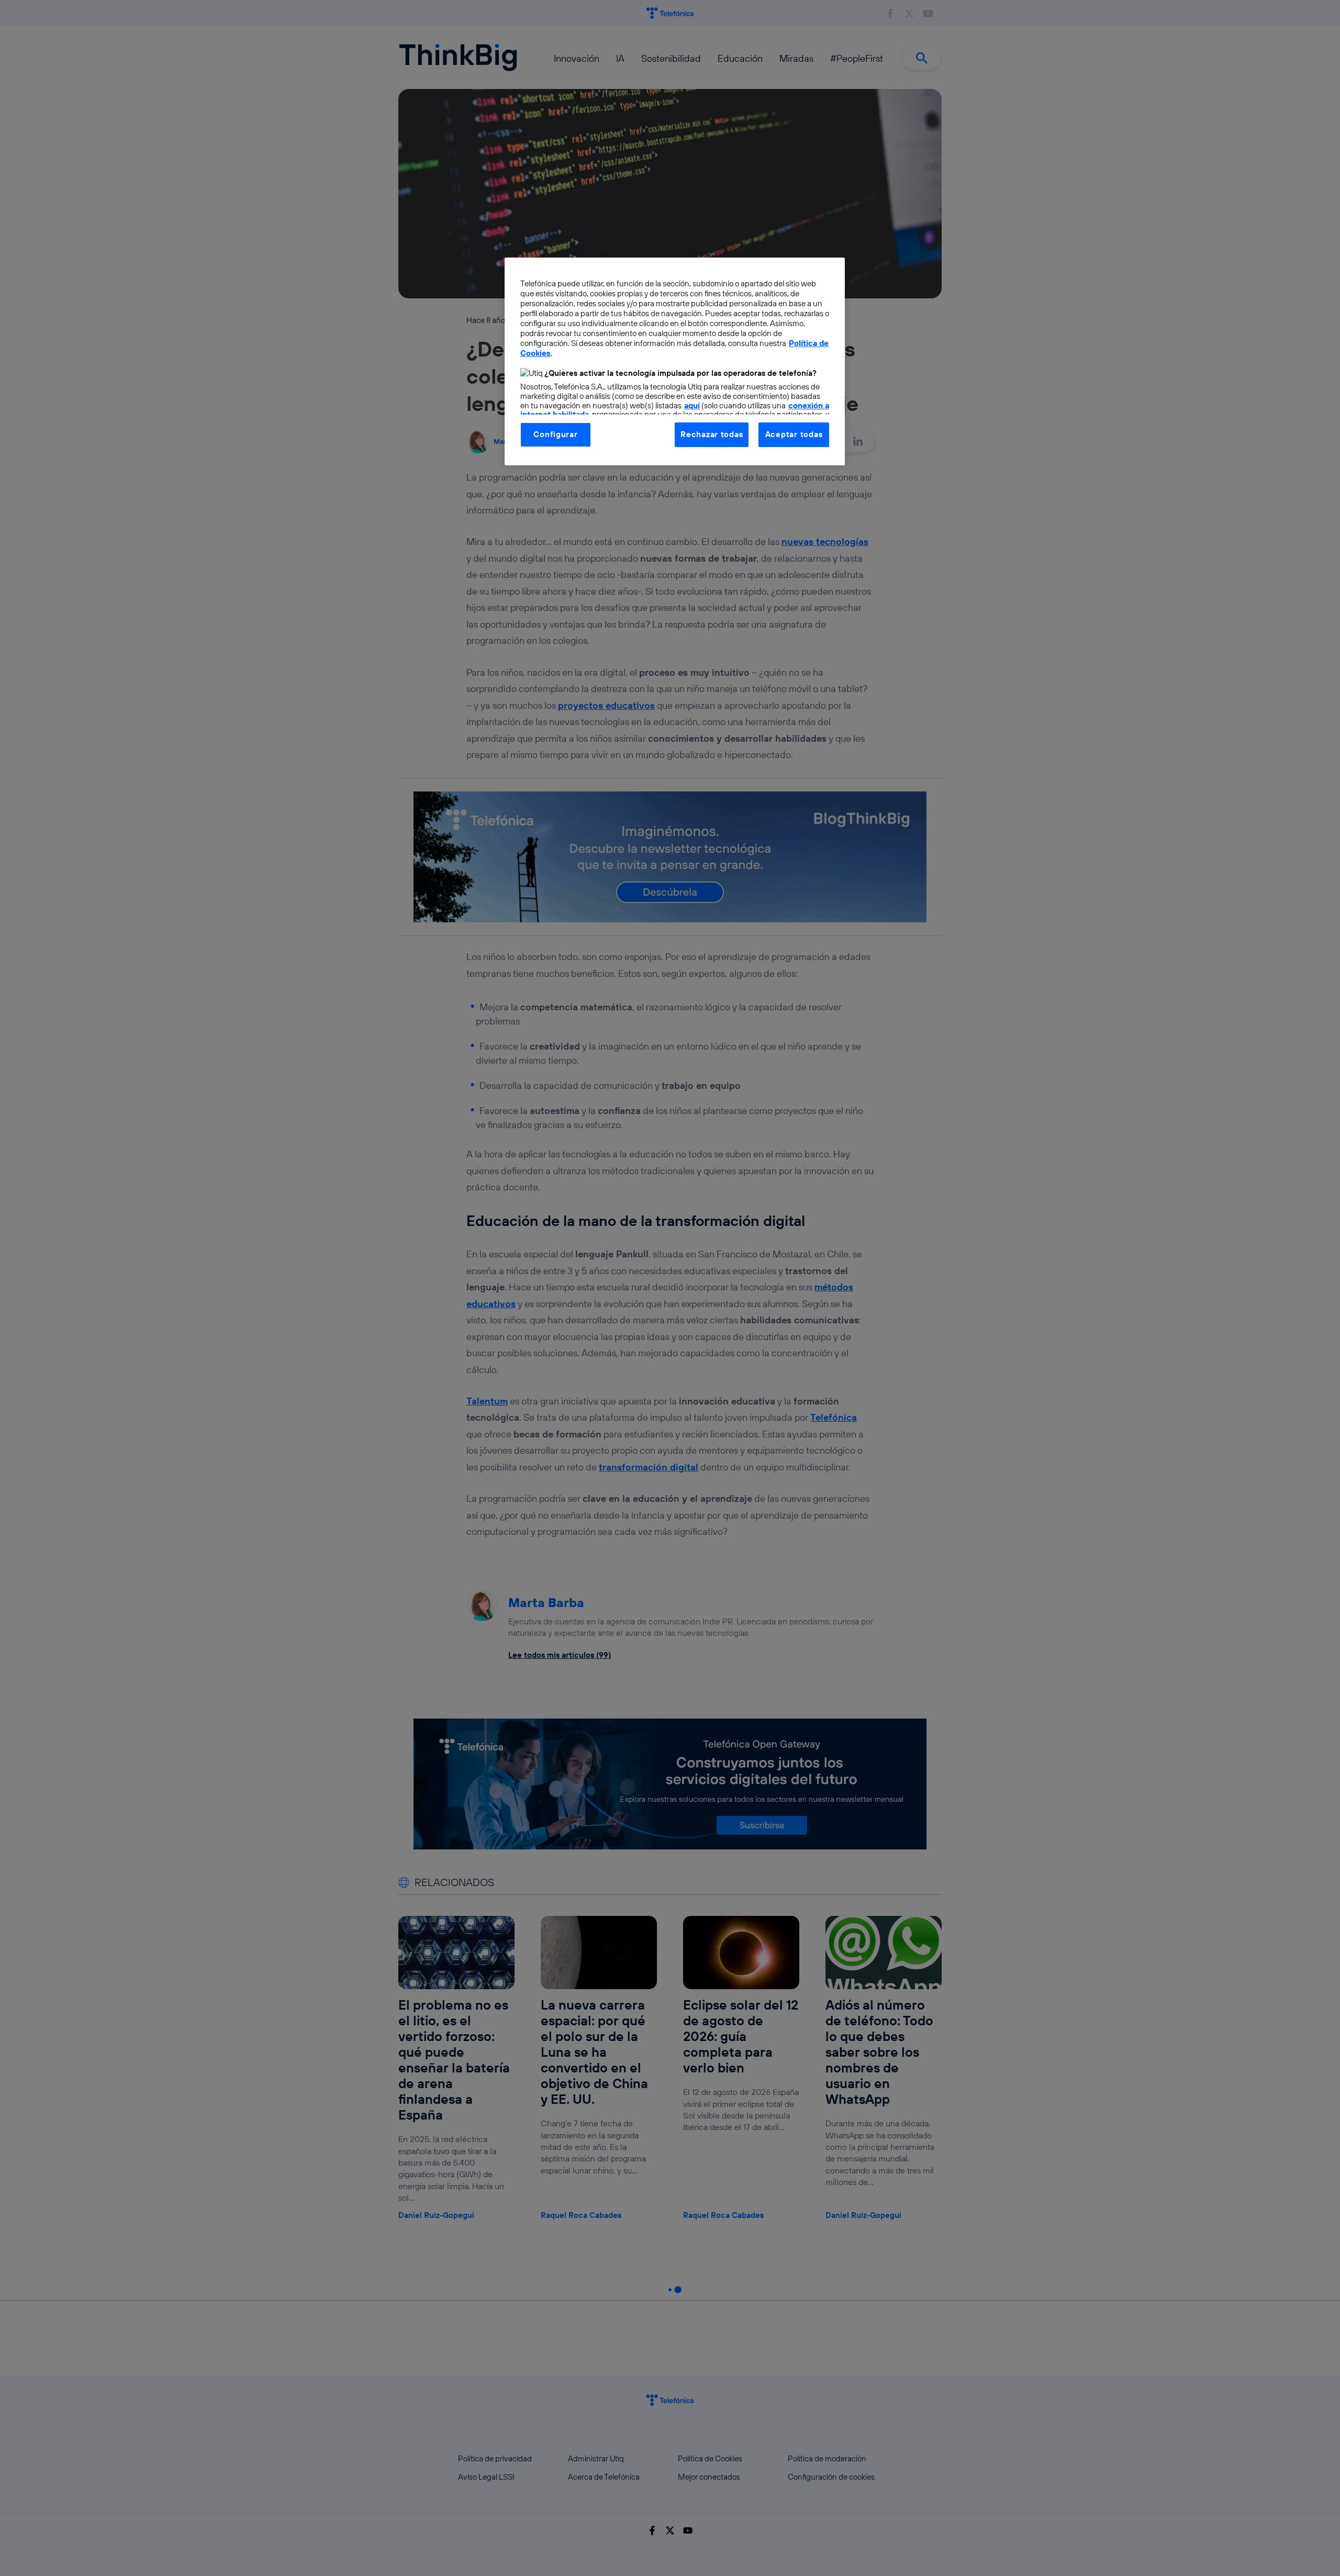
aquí (692, 405)
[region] (675, 361)
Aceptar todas (794, 434)
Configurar (555, 434)
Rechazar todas (712, 434)
